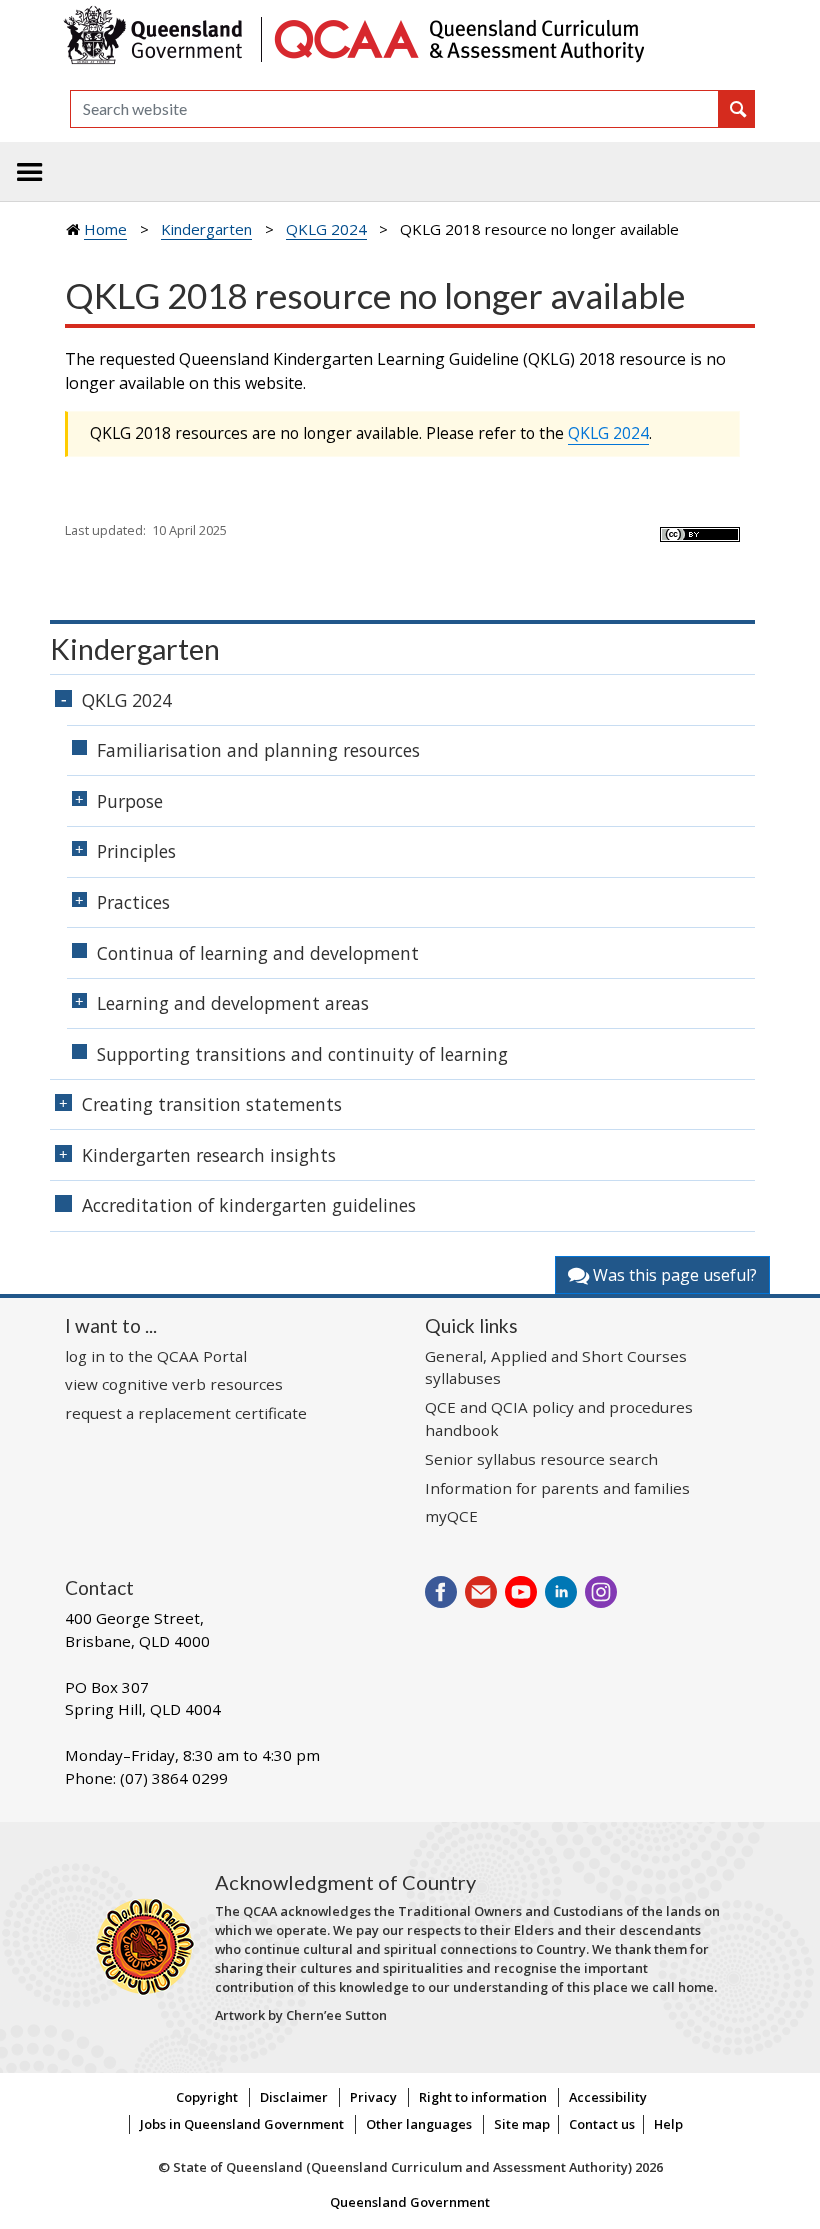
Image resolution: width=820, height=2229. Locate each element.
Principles (136, 851)
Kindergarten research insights (209, 1155)
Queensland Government (410, 2202)
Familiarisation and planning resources (258, 750)
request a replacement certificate (186, 1413)
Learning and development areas (233, 1003)
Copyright (207, 2097)
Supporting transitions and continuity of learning (302, 1054)
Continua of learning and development (258, 953)
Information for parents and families (557, 1488)
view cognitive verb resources (174, 1384)
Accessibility (608, 2097)
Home (105, 229)
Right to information (483, 2097)
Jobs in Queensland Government (242, 2124)
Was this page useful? (673, 1275)
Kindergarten (206, 229)
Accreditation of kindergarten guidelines (249, 1205)
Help (668, 2124)
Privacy (373, 2097)
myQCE (451, 1516)
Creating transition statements (212, 1104)
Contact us (602, 2124)
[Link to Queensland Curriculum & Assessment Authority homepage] (458, 37)
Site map (522, 2124)
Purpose (130, 801)
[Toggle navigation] (30, 172)
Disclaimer (294, 2097)
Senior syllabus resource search (541, 1459)
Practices (133, 902)
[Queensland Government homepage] (157, 37)
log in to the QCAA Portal (156, 1356)
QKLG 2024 (326, 229)
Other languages (419, 2124)
